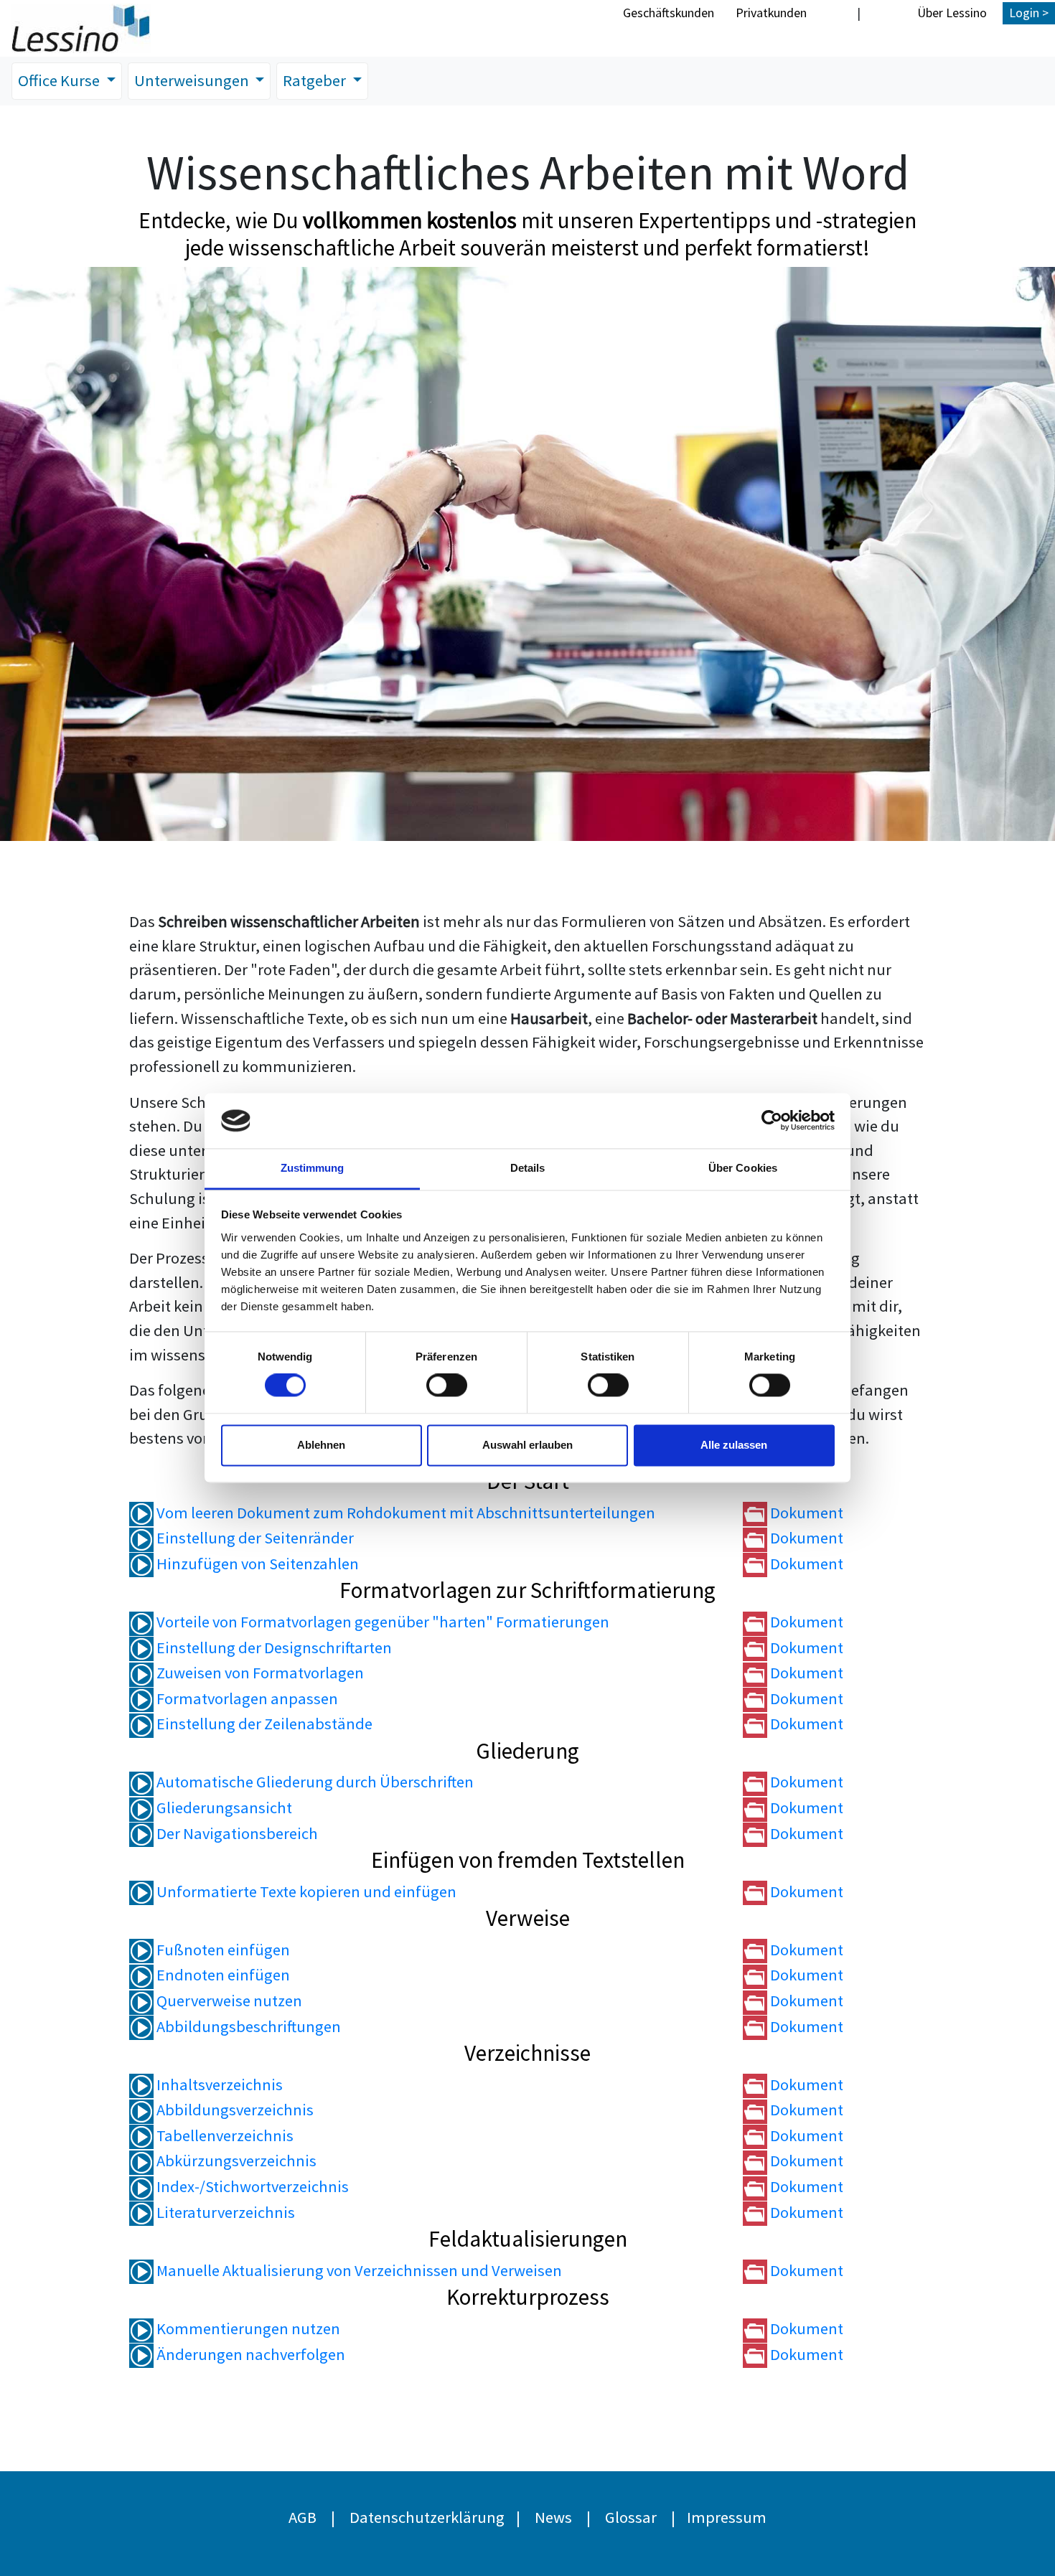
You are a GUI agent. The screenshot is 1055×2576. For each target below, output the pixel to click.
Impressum (727, 2517)
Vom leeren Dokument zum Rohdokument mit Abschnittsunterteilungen (404, 1513)
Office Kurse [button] (60, 80)
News (553, 2517)
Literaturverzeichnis (224, 2212)
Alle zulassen (734, 1445)
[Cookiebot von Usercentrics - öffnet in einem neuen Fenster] (772, 1121)
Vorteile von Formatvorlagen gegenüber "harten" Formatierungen (381, 1622)
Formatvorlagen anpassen (246, 1698)
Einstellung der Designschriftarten (273, 1647)
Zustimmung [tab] (313, 1168)
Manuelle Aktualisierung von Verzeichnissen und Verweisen (358, 2270)
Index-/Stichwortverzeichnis (251, 2186)
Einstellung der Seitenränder (254, 1538)
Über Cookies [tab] (743, 1168)
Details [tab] (528, 1168)
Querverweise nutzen (228, 2001)
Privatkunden (771, 13)
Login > (1029, 13)
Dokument (805, 1513)
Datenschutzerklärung (427, 2517)
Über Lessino (952, 13)
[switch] (447, 1386)
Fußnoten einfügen (222, 1950)
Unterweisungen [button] (193, 80)
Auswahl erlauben (527, 1445)
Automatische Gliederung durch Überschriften (314, 1782)
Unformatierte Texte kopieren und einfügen (305, 1891)
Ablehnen (321, 1445)
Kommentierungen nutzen (247, 2328)
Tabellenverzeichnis (224, 2135)
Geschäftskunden (669, 13)
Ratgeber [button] (316, 80)
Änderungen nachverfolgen (249, 2354)
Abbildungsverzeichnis (234, 2110)
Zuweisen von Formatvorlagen (259, 1673)
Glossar (631, 2517)
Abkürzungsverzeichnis (235, 2161)
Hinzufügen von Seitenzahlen (256, 1564)
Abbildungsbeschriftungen (247, 2026)
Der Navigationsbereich (236, 1833)
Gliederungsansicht (223, 1808)
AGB (303, 2517)
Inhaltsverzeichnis (218, 2084)
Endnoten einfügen (222, 1975)
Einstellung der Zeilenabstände (263, 1724)
